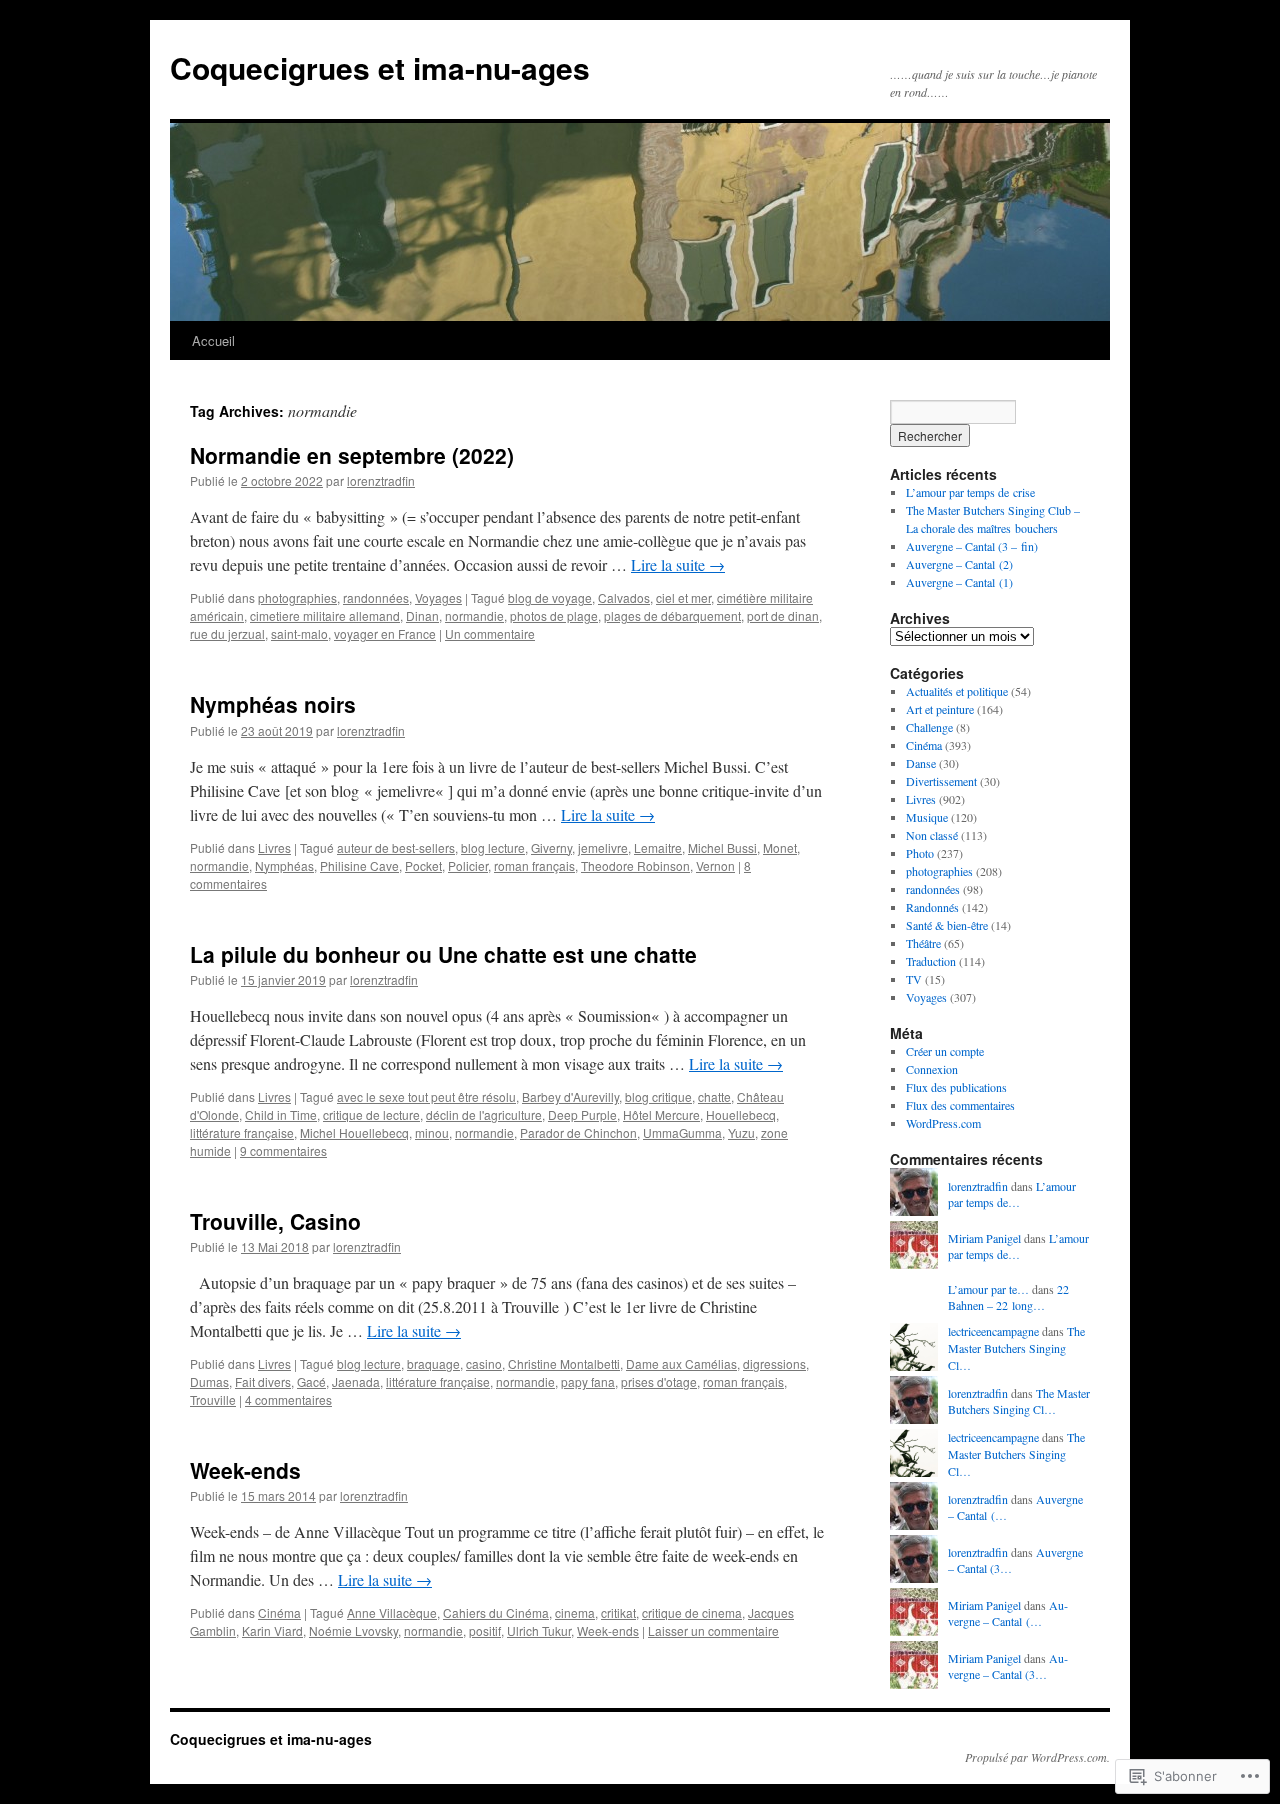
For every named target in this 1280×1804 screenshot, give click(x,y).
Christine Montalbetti (564, 1363)
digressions (774, 1363)
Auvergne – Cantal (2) (959, 564)
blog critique (658, 1096)
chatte (714, 1096)
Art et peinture (940, 709)
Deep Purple (582, 1114)
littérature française (242, 1132)
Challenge (929, 727)
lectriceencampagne (993, 1331)
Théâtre (923, 943)
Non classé (932, 835)
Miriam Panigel (984, 1238)
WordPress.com (943, 1123)
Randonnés (932, 907)
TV (914, 979)
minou (432, 1132)
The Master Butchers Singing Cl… (1016, 1348)
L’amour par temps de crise (970, 492)
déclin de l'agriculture (484, 1114)
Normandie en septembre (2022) (352, 455)
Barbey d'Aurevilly (570, 1096)
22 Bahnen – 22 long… (1008, 1297)
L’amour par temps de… (1012, 1194)
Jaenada (356, 1381)
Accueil (213, 340)
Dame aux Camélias (681, 1363)
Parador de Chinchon (578, 1132)
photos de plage (554, 615)
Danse (921, 763)
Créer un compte (945, 1051)
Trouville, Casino (275, 1221)
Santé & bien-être (947, 925)
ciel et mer (683, 597)
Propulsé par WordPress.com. (1037, 1757)
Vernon (715, 865)
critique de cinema (692, 1612)
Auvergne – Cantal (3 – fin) (972, 546)
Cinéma (279, 1612)
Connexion (932, 1069)
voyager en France (385, 633)
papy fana (588, 1381)
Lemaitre (658, 847)
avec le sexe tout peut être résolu (426, 1096)
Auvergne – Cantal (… (1008, 1613)
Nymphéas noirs (273, 704)
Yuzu (741, 1132)
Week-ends (245, 1470)
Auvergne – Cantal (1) (959, 582)
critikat (618, 1612)
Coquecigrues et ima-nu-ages (380, 67)
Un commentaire (490, 633)
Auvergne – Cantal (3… (1008, 1666)
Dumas (209, 1381)
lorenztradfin (381, 480)
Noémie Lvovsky (353, 1630)
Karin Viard (272, 1630)
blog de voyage (550, 597)
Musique (927, 817)
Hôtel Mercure (661, 1114)
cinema (575, 1612)
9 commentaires (283, 1150)
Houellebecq (741, 1114)
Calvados (624, 597)
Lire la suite (678, 564)
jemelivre (603, 847)
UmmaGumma (682, 1132)
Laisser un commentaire (713, 1630)
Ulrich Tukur (539, 1630)
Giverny (551, 847)
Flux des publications (956, 1087)
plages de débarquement (672, 615)
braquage (433, 1363)
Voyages (438, 597)
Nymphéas (284, 865)
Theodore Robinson (635, 865)
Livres (274, 847)
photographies (297, 597)
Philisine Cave (359, 865)
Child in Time (281, 1114)
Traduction (931, 961)
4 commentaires (288, 1399)
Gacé (311, 1381)
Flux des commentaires (960, 1105)
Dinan (422, 615)
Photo (920, 853)
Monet (780, 847)
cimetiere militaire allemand (325, 615)
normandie (474, 615)
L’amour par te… (988, 1289)
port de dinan (783, 615)
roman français (534, 865)
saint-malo (299, 633)
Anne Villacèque (392, 1612)
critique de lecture (371, 1114)
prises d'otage (659, 1381)
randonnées (376, 597)
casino (484, 1363)
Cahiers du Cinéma (496, 1612)
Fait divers (263, 1381)
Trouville (213, 1399)
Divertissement (941, 781)
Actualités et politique (957, 691)
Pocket (423, 865)
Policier (468, 865)
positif (485, 1630)
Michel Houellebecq (354, 1132)
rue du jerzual (227, 633)
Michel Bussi (722, 847)
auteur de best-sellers (396, 847)
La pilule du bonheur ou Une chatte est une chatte (443, 954)
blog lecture (493, 847)
